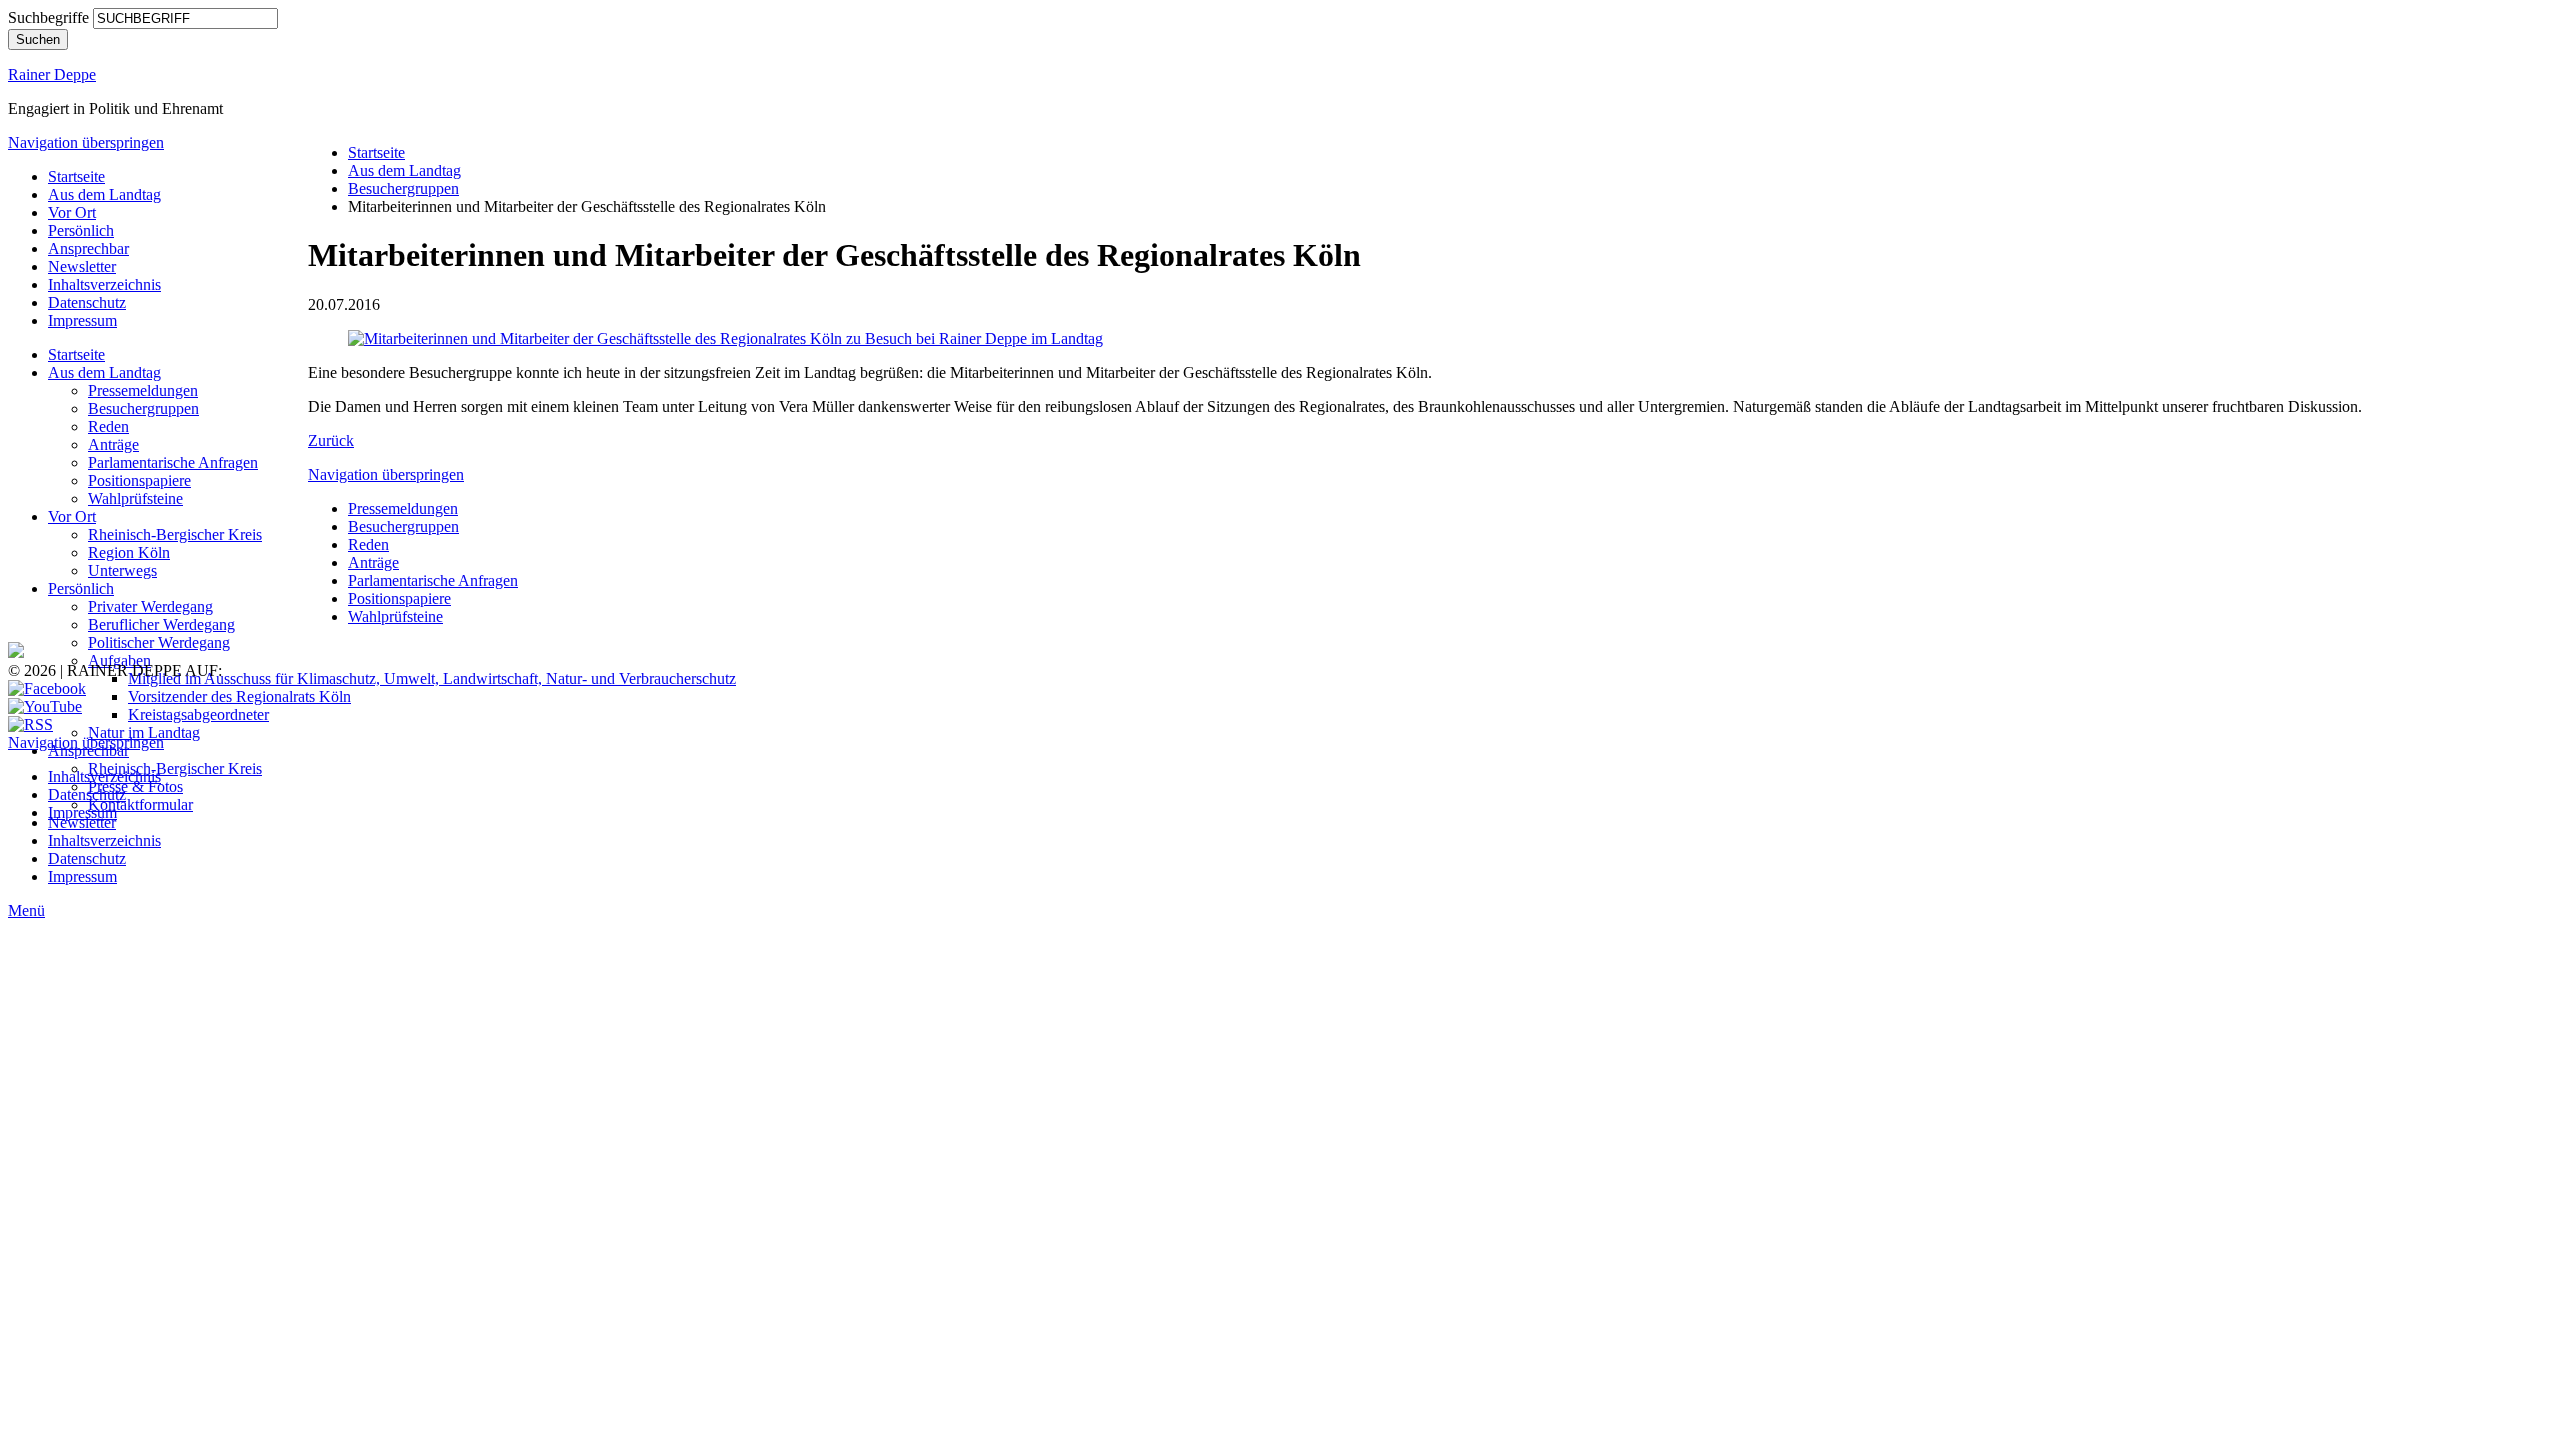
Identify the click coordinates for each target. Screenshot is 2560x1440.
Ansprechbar (88, 248)
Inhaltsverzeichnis (104, 284)
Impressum (82, 320)
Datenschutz (87, 302)
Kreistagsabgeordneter (198, 714)
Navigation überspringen (86, 142)
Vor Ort (72, 212)
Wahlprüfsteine (135, 498)
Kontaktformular (140, 804)
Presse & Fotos (135, 786)
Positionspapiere (139, 480)
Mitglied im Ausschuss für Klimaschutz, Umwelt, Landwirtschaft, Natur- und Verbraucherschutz (432, 678)
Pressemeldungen (143, 390)
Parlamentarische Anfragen (173, 462)
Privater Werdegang (150, 606)
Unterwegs (122, 570)
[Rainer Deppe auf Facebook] (47, 688)
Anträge (113, 444)
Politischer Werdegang (159, 642)
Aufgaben (119, 660)
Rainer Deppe (52, 74)
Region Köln (129, 552)
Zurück (331, 440)
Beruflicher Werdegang (161, 624)
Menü (26, 910)
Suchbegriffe (48, 17)
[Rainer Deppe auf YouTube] (45, 706)
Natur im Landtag (144, 732)
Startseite (76, 176)
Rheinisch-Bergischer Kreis (175, 534)
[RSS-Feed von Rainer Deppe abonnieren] (30, 724)
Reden (108, 426)
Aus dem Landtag (104, 194)
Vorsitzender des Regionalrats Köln (239, 696)
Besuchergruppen (143, 408)
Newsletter (82, 266)
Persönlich (81, 230)
